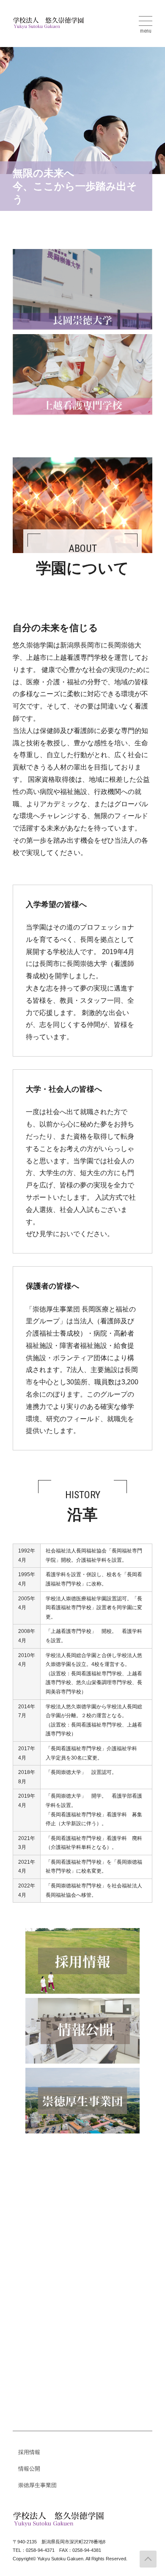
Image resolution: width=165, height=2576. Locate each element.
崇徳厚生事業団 (37, 2485)
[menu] (146, 21)
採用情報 (29, 2452)
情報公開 (29, 2469)
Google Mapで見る (44, 2257)
